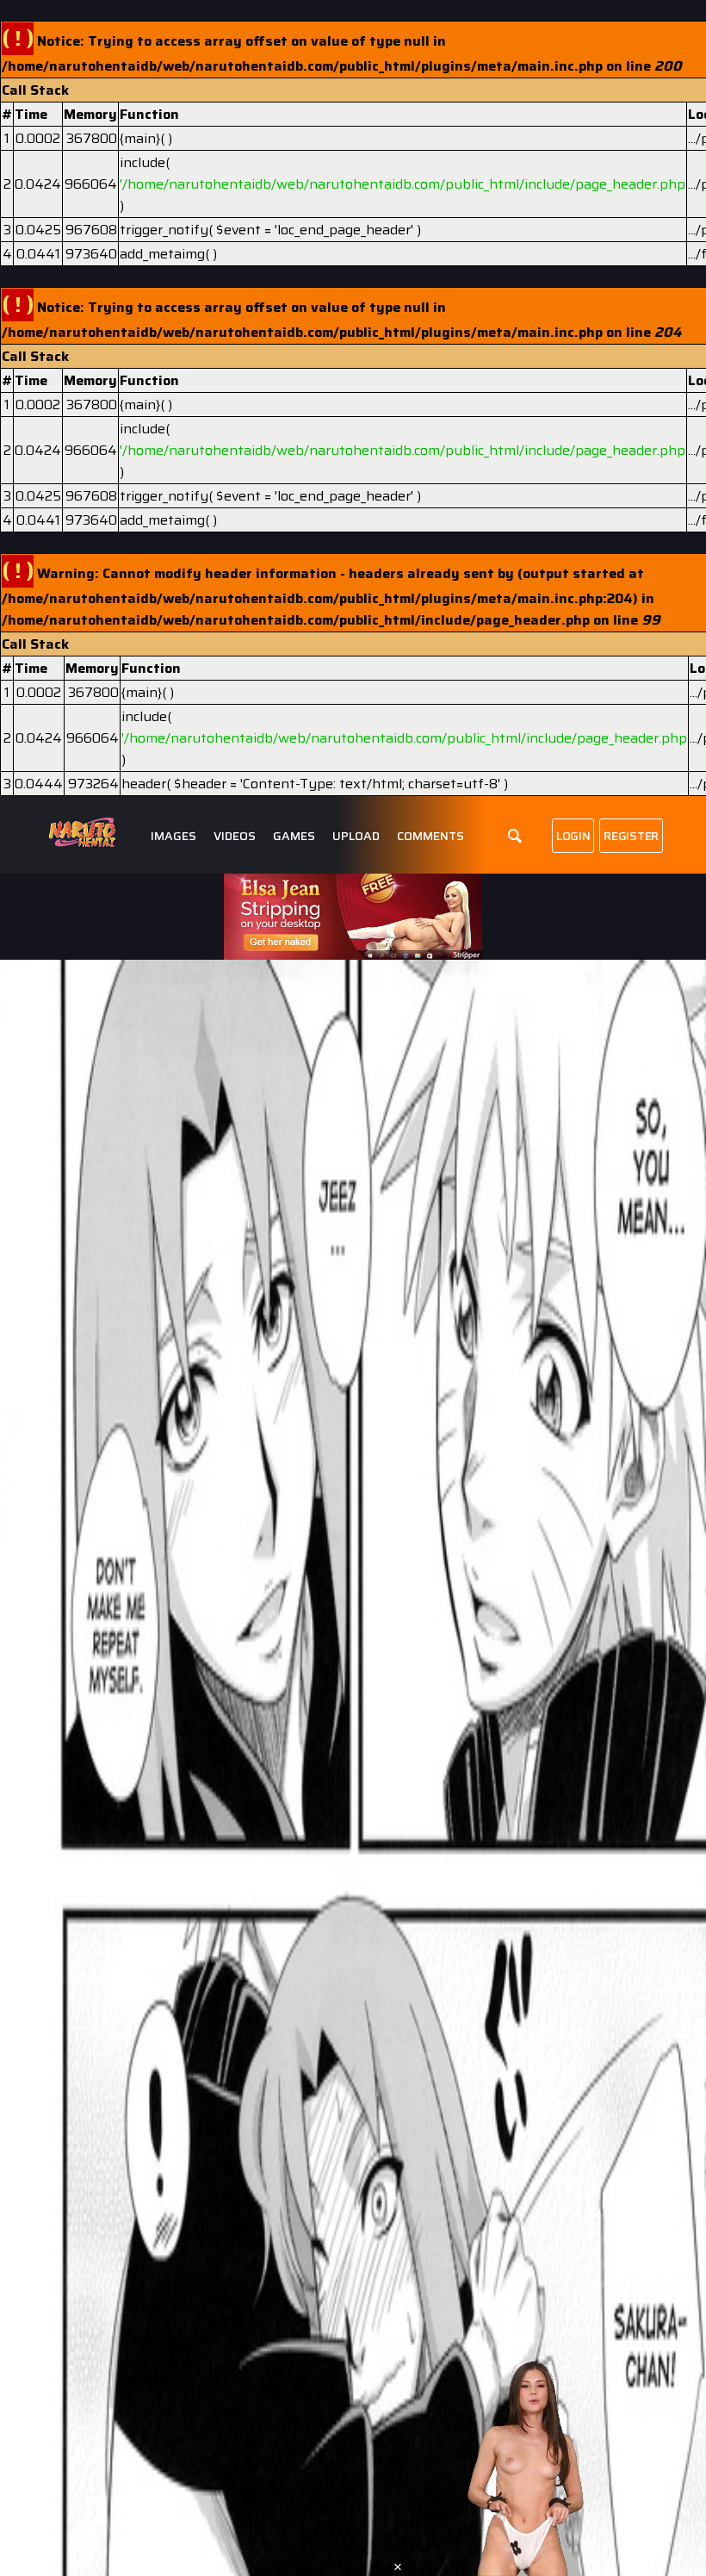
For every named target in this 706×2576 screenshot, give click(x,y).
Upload (356, 836)
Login (573, 836)
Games (294, 836)
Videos (235, 836)
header (144, 784)
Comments (430, 836)
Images (173, 836)
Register (631, 836)
